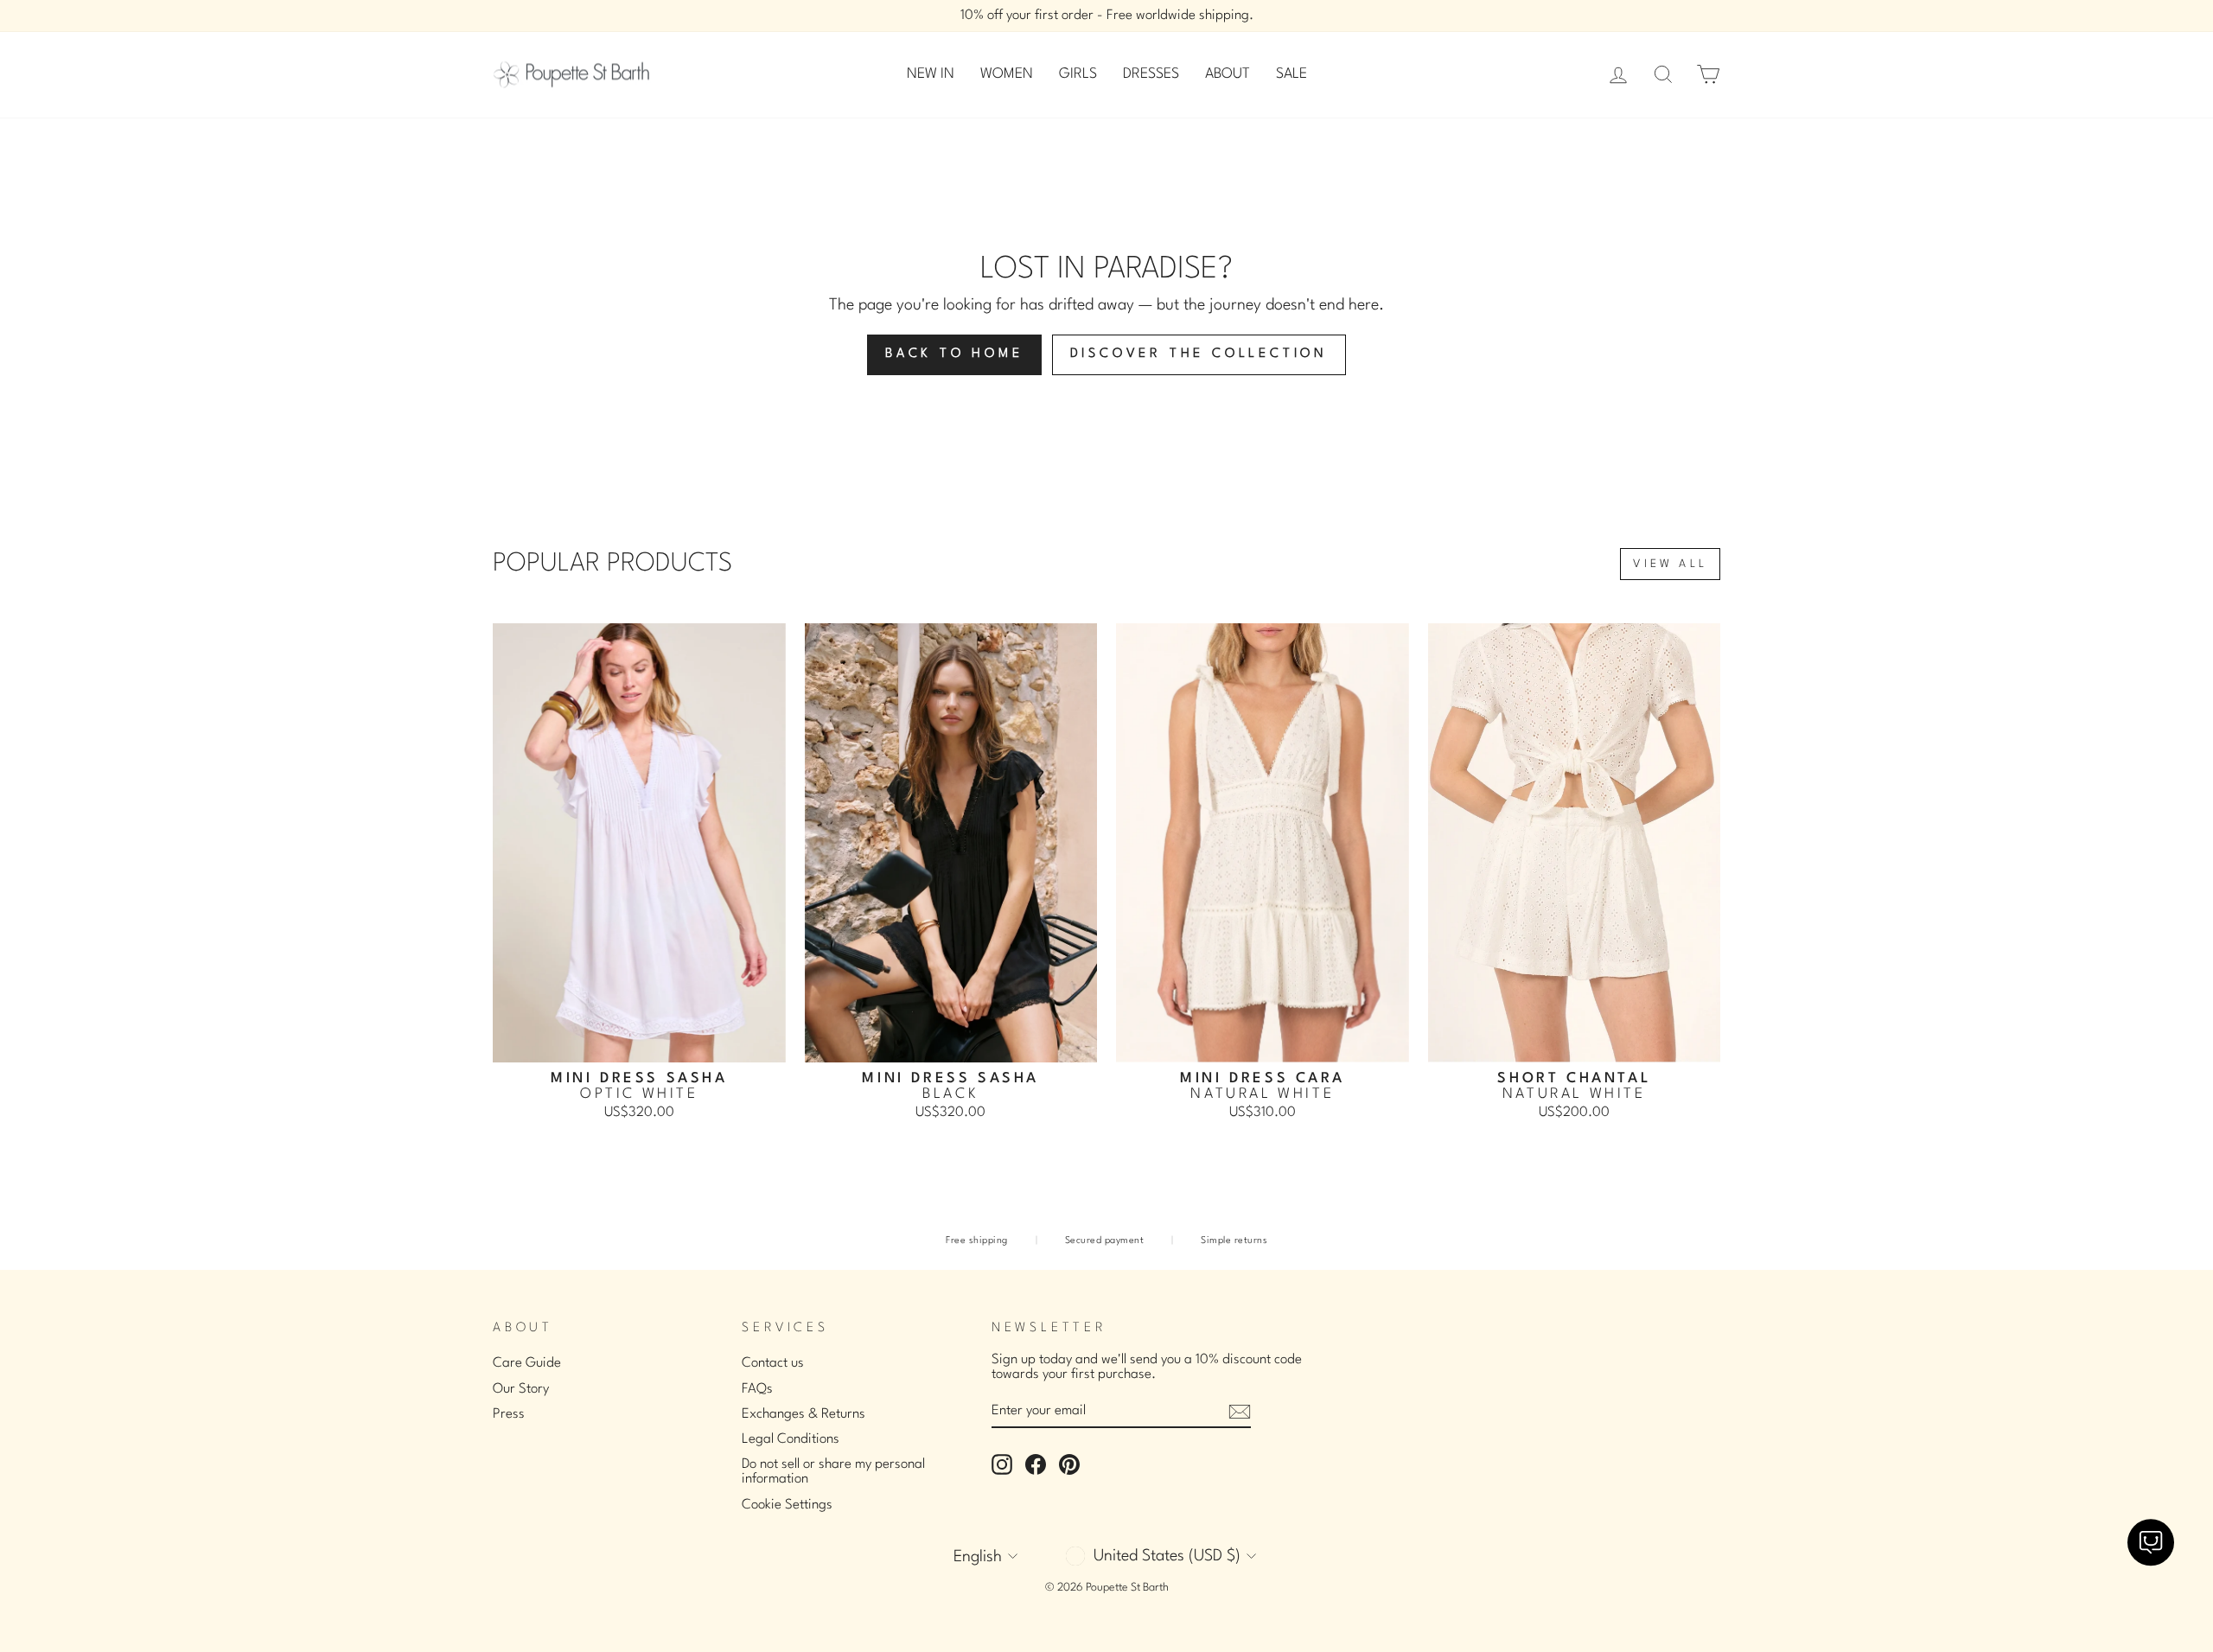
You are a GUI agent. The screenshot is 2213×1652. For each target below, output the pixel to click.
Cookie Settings (787, 1505)
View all (1670, 564)
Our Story (521, 1389)
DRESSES (1151, 74)
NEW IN (931, 74)
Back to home (954, 354)
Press (509, 1414)
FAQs (757, 1389)
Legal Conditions (791, 1439)
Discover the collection (1199, 354)
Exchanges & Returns (804, 1414)
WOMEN (1007, 74)
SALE (1291, 74)
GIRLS (1078, 74)
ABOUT (1228, 74)
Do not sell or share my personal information (833, 1472)
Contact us (773, 1363)
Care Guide (527, 1363)
